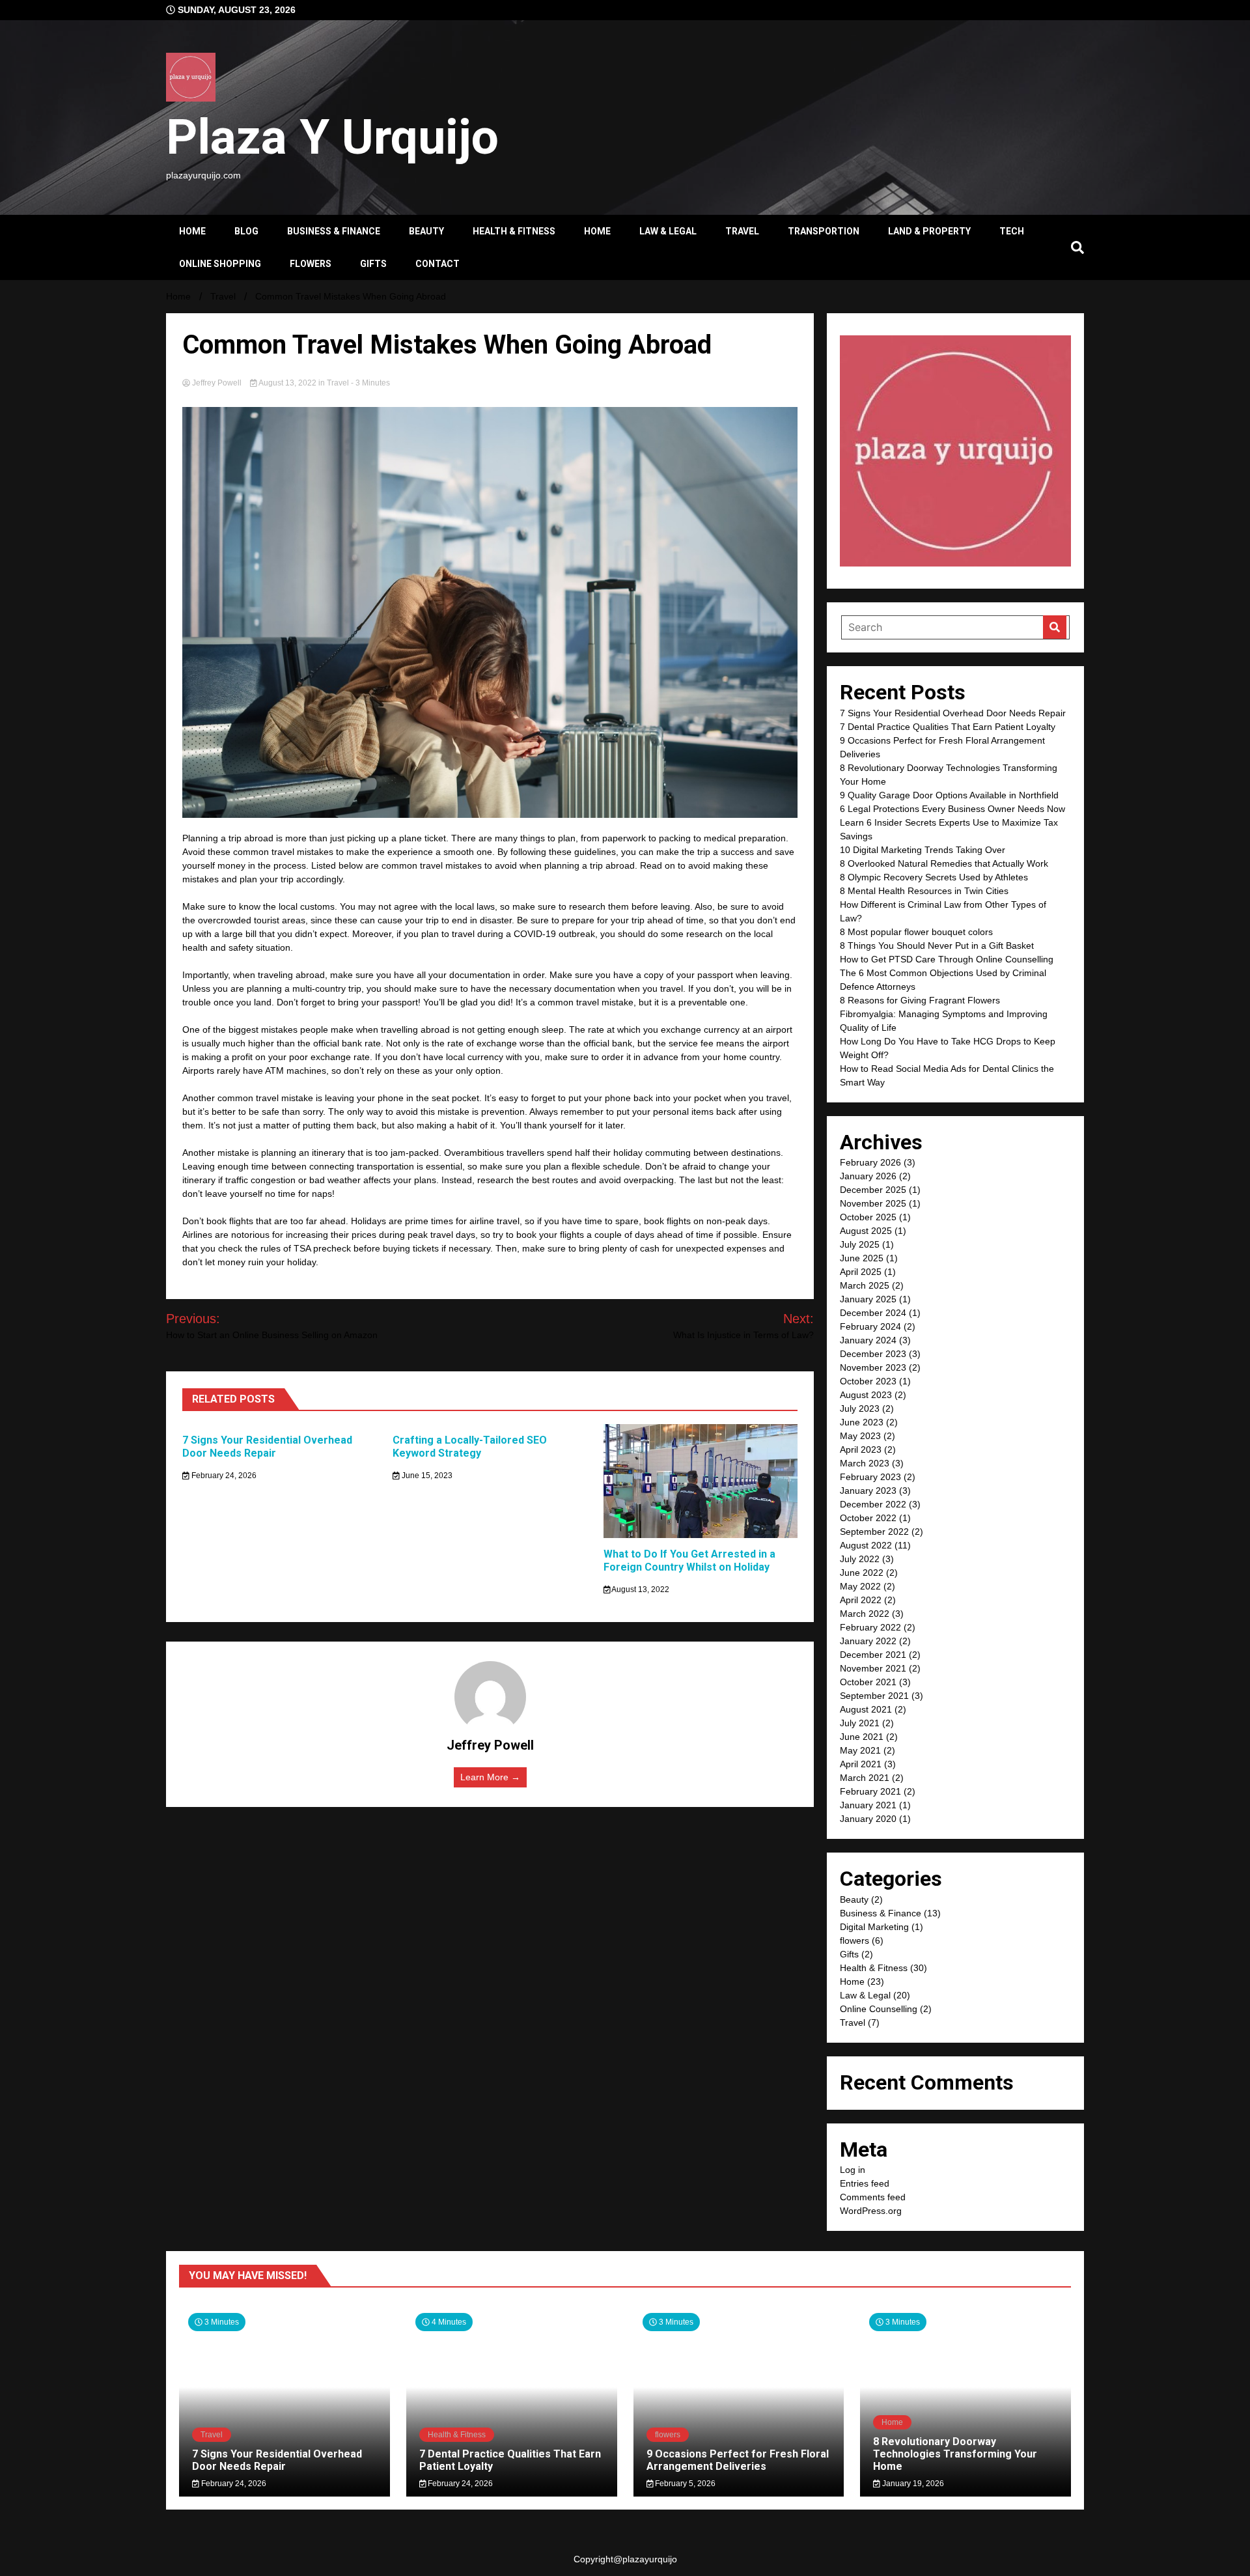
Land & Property (929, 231)
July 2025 (860, 1244)
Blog (246, 231)
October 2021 (868, 1682)
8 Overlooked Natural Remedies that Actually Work (944, 863)
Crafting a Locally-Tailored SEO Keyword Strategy (470, 1447)
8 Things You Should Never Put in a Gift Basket (937, 945)
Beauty (426, 231)
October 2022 (868, 1518)
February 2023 (870, 1477)
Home (192, 231)
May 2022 (860, 1586)
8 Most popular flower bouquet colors (916, 932)
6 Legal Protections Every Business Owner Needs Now (952, 809)
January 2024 (868, 1340)
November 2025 (873, 1203)
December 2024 (873, 1313)
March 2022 (865, 1614)
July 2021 (860, 1723)
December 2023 (873, 1354)
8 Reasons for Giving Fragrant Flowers (920, 1000)
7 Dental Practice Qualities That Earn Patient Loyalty (948, 727)
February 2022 (870, 1627)
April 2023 (861, 1449)
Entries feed (865, 2183)
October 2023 (868, 1381)
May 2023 (860, 1436)
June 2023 (862, 1422)
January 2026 (868, 1176)
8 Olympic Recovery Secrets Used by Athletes (934, 877)
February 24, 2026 (223, 1476)
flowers (311, 264)
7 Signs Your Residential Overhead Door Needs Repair (267, 1447)
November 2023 (873, 1367)
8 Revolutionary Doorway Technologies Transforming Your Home (955, 2454)
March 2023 (865, 1463)
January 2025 (868, 1299)
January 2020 (868, 1819)
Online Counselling (879, 2009)
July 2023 (860, 1408)
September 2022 (874, 1532)
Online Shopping (220, 264)
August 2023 (866, 1395)
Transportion (824, 231)
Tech (1012, 231)
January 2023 (868, 1491)
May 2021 (860, 1750)
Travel (742, 231)
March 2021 (865, 1778)
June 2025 (862, 1258)
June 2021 (862, 1737)
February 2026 (870, 1162)
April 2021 (861, 1764)
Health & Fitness (514, 231)
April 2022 (861, 1600)
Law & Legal (668, 231)
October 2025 (868, 1217)
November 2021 (873, 1668)
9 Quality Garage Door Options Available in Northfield (949, 795)
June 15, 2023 (426, 1476)
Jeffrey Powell (217, 383)
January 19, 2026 (912, 2484)
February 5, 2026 (684, 2484)
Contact (437, 264)
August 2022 (866, 1545)
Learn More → (490, 1777)
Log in (853, 2170)
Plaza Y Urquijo (332, 137)
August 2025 (866, 1231)
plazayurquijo (650, 2559)
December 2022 (873, 1504)
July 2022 (860, 1559)
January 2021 (868, 1805)
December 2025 (873, 1190)
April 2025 (861, 1272)
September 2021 (874, 1696)
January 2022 (868, 1641)
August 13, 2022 (288, 383)
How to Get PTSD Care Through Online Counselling (947, 959)
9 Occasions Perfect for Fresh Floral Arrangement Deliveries (738, 2460)
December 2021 (873, 1655)
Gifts (373, 264)
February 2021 (870, 1791)
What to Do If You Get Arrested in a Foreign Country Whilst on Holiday (689, 1561)
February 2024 (870, 1326)
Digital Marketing (874, 1927)
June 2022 (862, 1573)
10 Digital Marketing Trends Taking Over (923, 850)
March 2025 (865, 1285)
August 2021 (866, 1709)
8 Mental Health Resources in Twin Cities (924, 891)
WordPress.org (871, 2211)
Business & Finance (334, 231)
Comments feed (873, 2197)
